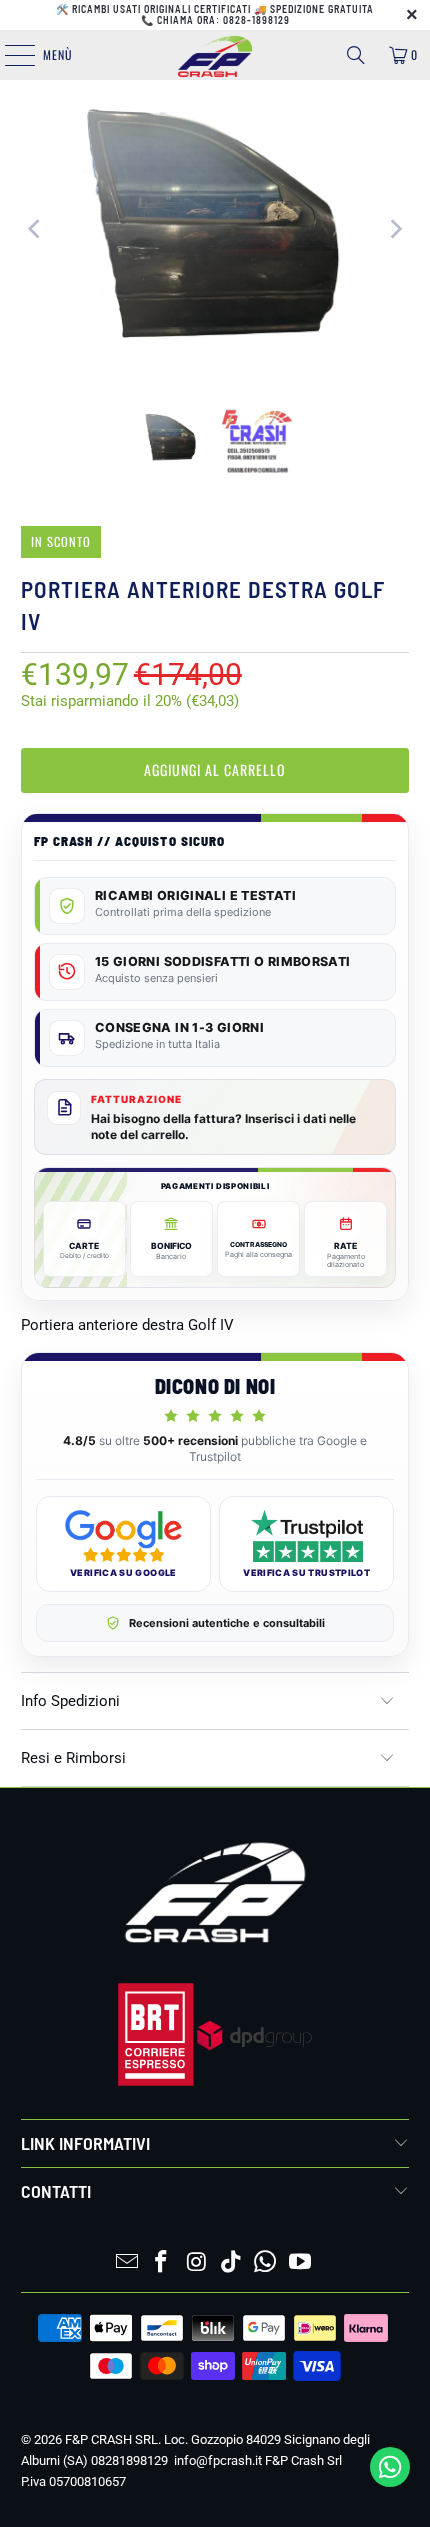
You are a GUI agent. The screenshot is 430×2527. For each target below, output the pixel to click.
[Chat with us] (390, 2482)
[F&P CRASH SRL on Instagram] (197, 2263)
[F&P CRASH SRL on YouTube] (301, 2263)
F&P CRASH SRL (111, 2439)
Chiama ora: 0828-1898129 (223, 20)
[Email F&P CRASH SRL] (127, 2263)
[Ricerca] (356, 55)
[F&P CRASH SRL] (215, 55)
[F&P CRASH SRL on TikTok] (232, 2263)
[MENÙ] (9, 55)
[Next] (394, 229)
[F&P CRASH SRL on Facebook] (162, 2263)
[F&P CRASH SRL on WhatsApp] (266, 2263)
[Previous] (36, 229)
